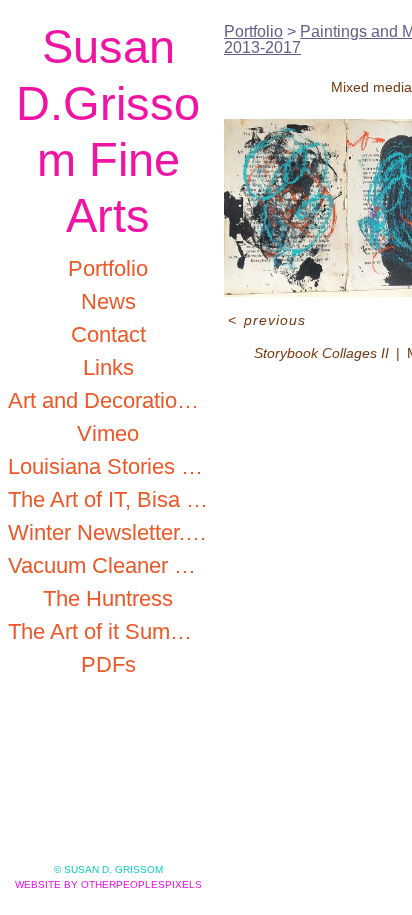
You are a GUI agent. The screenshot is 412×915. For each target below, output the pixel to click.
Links (108, 367)
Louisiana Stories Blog (108, 466)
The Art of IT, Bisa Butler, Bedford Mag (108, 499)
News (108, 301)
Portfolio (108, 268)
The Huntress (108, 598)
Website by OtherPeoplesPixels (108, 884)
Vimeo (108, 433)
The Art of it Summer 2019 (108, 631)
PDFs (108, 664)
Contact (108, 334)
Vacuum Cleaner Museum (108, 565)
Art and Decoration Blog (108, 400)
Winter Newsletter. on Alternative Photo (108, 532)
